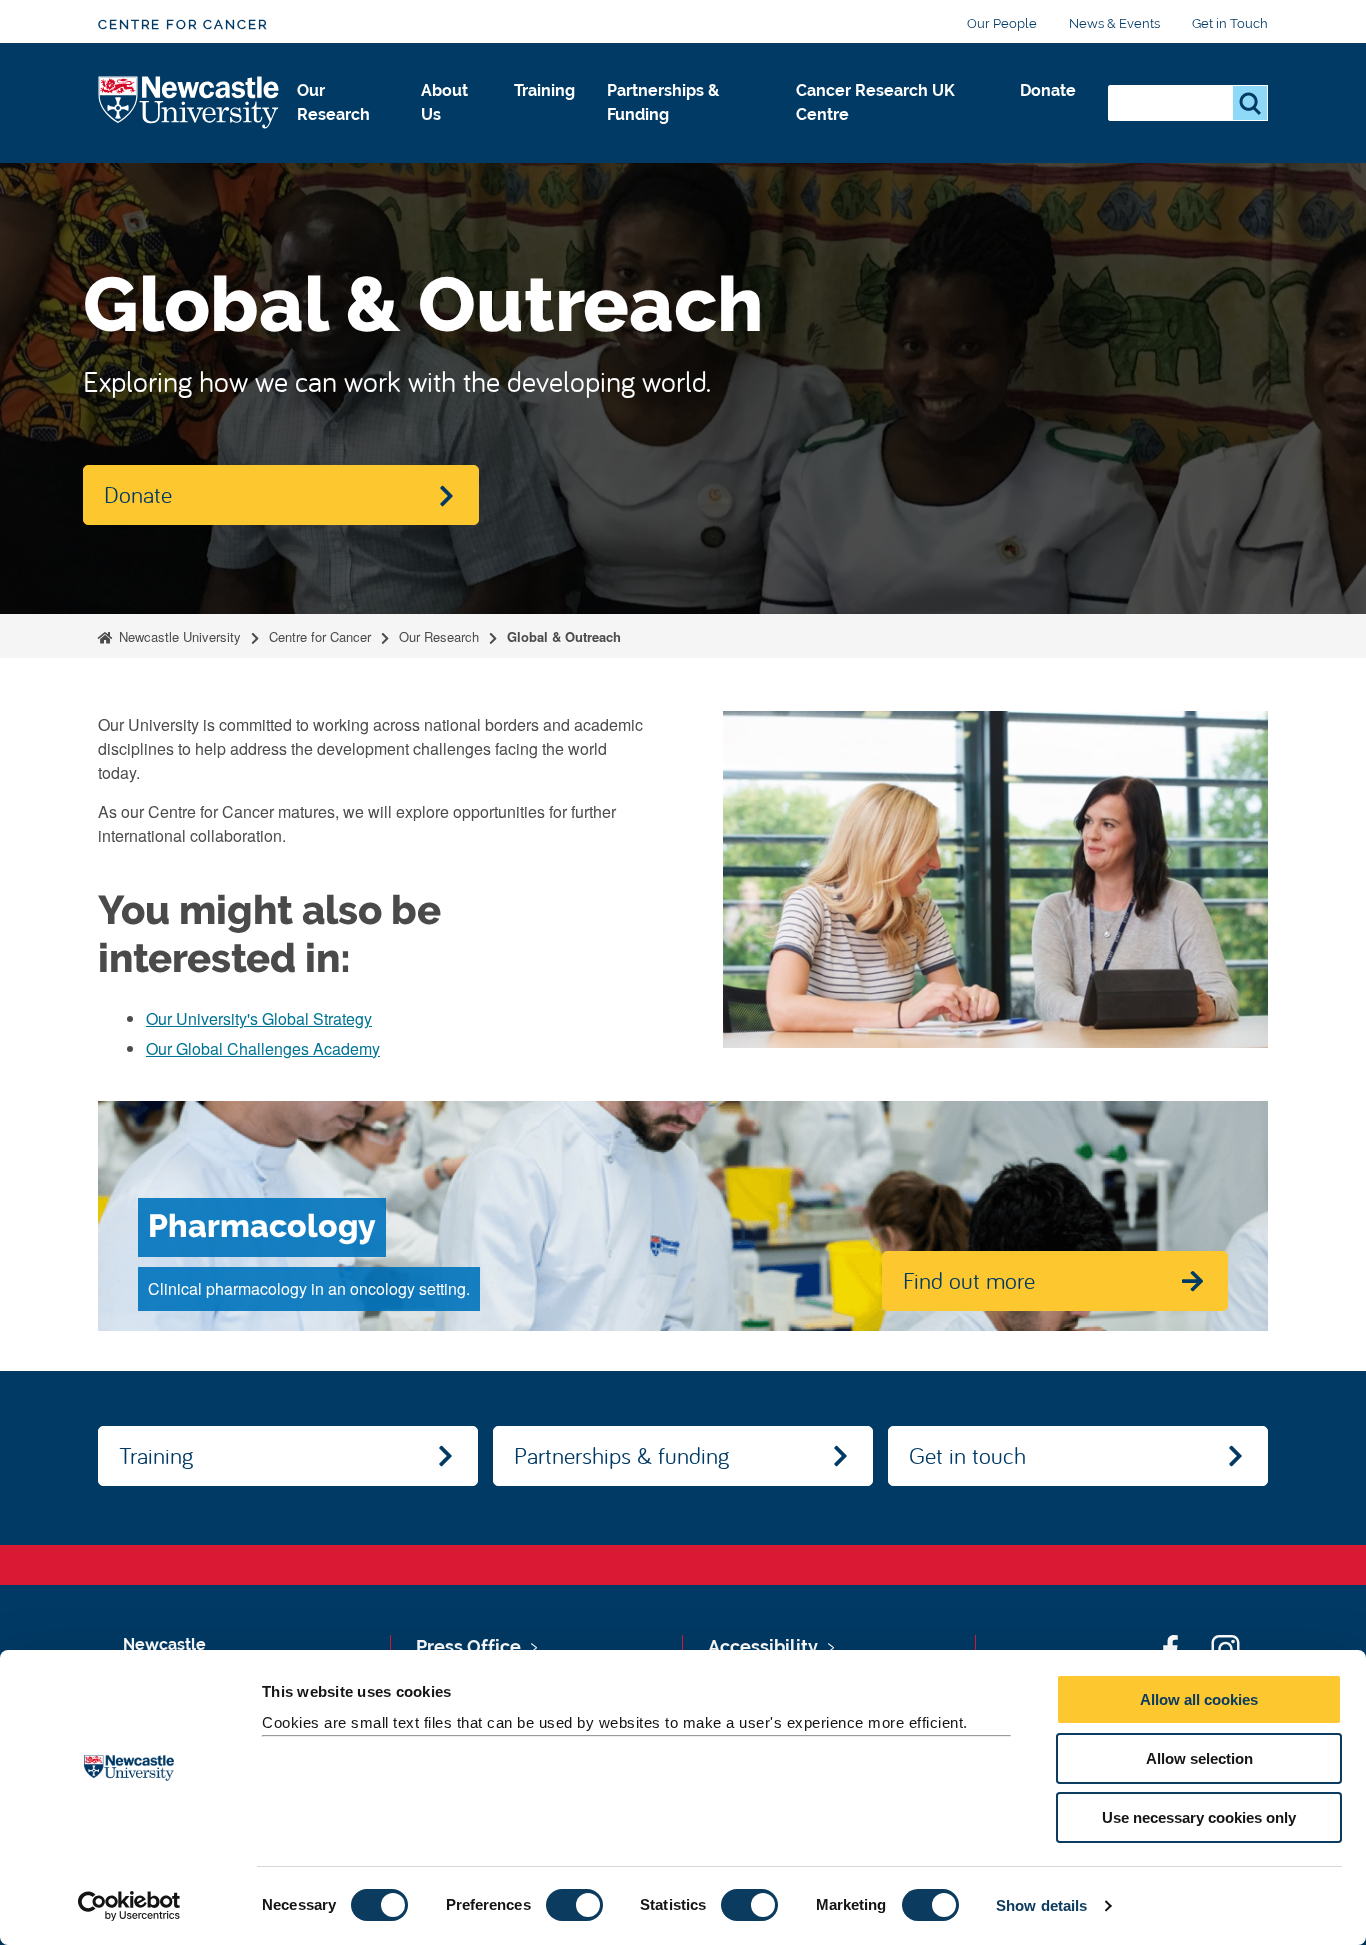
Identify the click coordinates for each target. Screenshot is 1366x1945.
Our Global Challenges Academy (263, 1048)
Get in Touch (1230, 23)
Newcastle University (178, 636)
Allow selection (1199, 1758)
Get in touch (967, 1455)
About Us (444, 102)
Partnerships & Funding (663, 102)
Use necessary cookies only (1199, 1817)
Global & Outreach (564, 636)
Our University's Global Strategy (259, 1018)
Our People (1002, 23)
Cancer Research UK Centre (875, 102)
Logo (189, 103)
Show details (1041, 1905)
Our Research (333, 102)
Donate (1048, 90)
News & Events (1114, 23)
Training (544, 90)
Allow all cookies (1199, 1699)
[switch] (574, 1905)
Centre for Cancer (183, 24)
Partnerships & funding (621, 1455)
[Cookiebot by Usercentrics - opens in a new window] (129, 1906)
